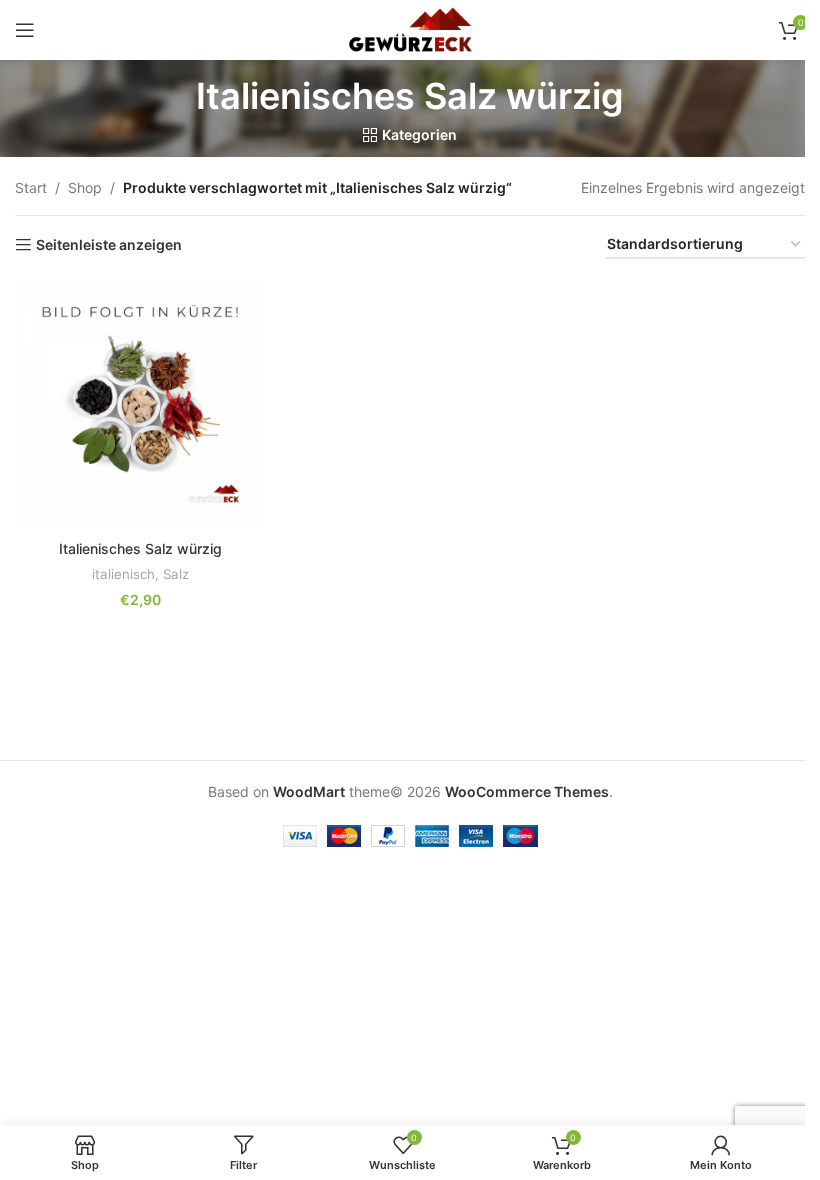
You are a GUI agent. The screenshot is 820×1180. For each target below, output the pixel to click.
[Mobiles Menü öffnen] (25, 30)
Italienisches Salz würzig (140, 548)
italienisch (123, 574)
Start (31, 187)
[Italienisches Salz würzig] (140, 404)
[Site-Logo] (409, 28)
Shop (85, 187)
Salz (176, 574)
